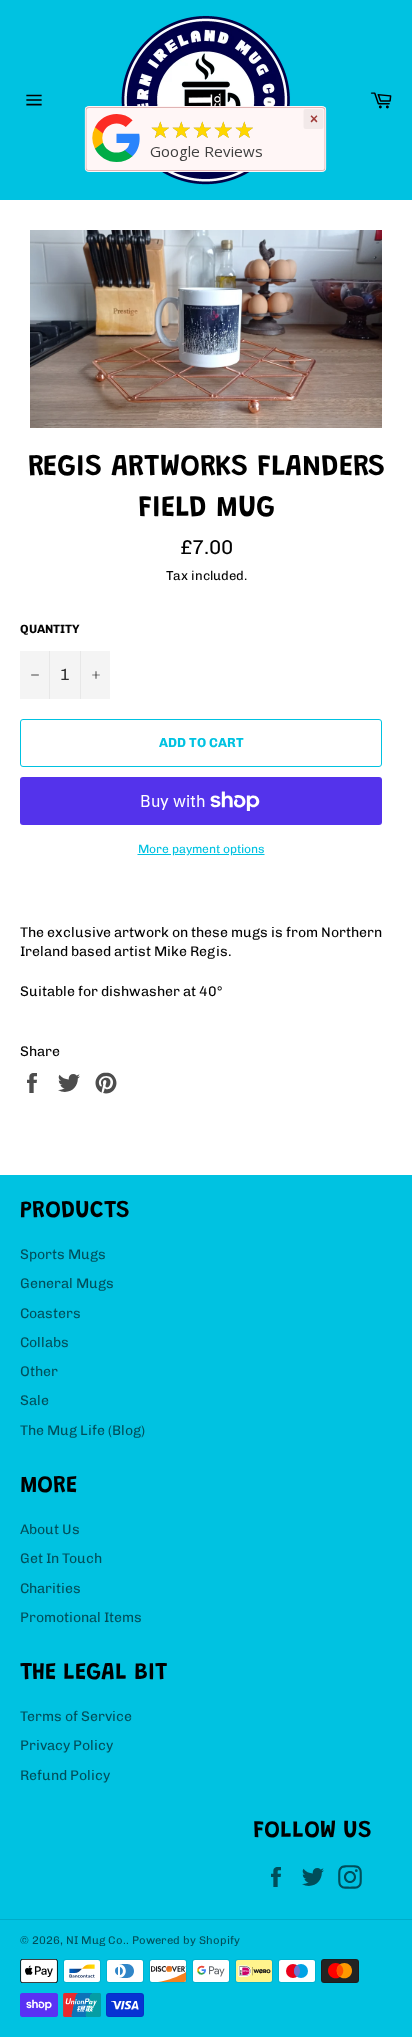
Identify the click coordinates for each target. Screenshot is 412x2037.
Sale (34, 1400)
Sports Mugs (63, 1254)
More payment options (201, 849)
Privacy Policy (66, 1745)
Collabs (44, 1342)
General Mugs (67, 1283)
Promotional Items (81, 1617)
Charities (50, 1588)
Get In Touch (61, 1558)
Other (39, 1371)
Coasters (50, 1313)
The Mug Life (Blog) (82, 1430)
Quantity (50, 629)
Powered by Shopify (186, 1940)
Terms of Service (76, 1716)
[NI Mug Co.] (117, 162)
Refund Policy (65, 1775)
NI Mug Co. (96, 1940)
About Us (50, 1529)
